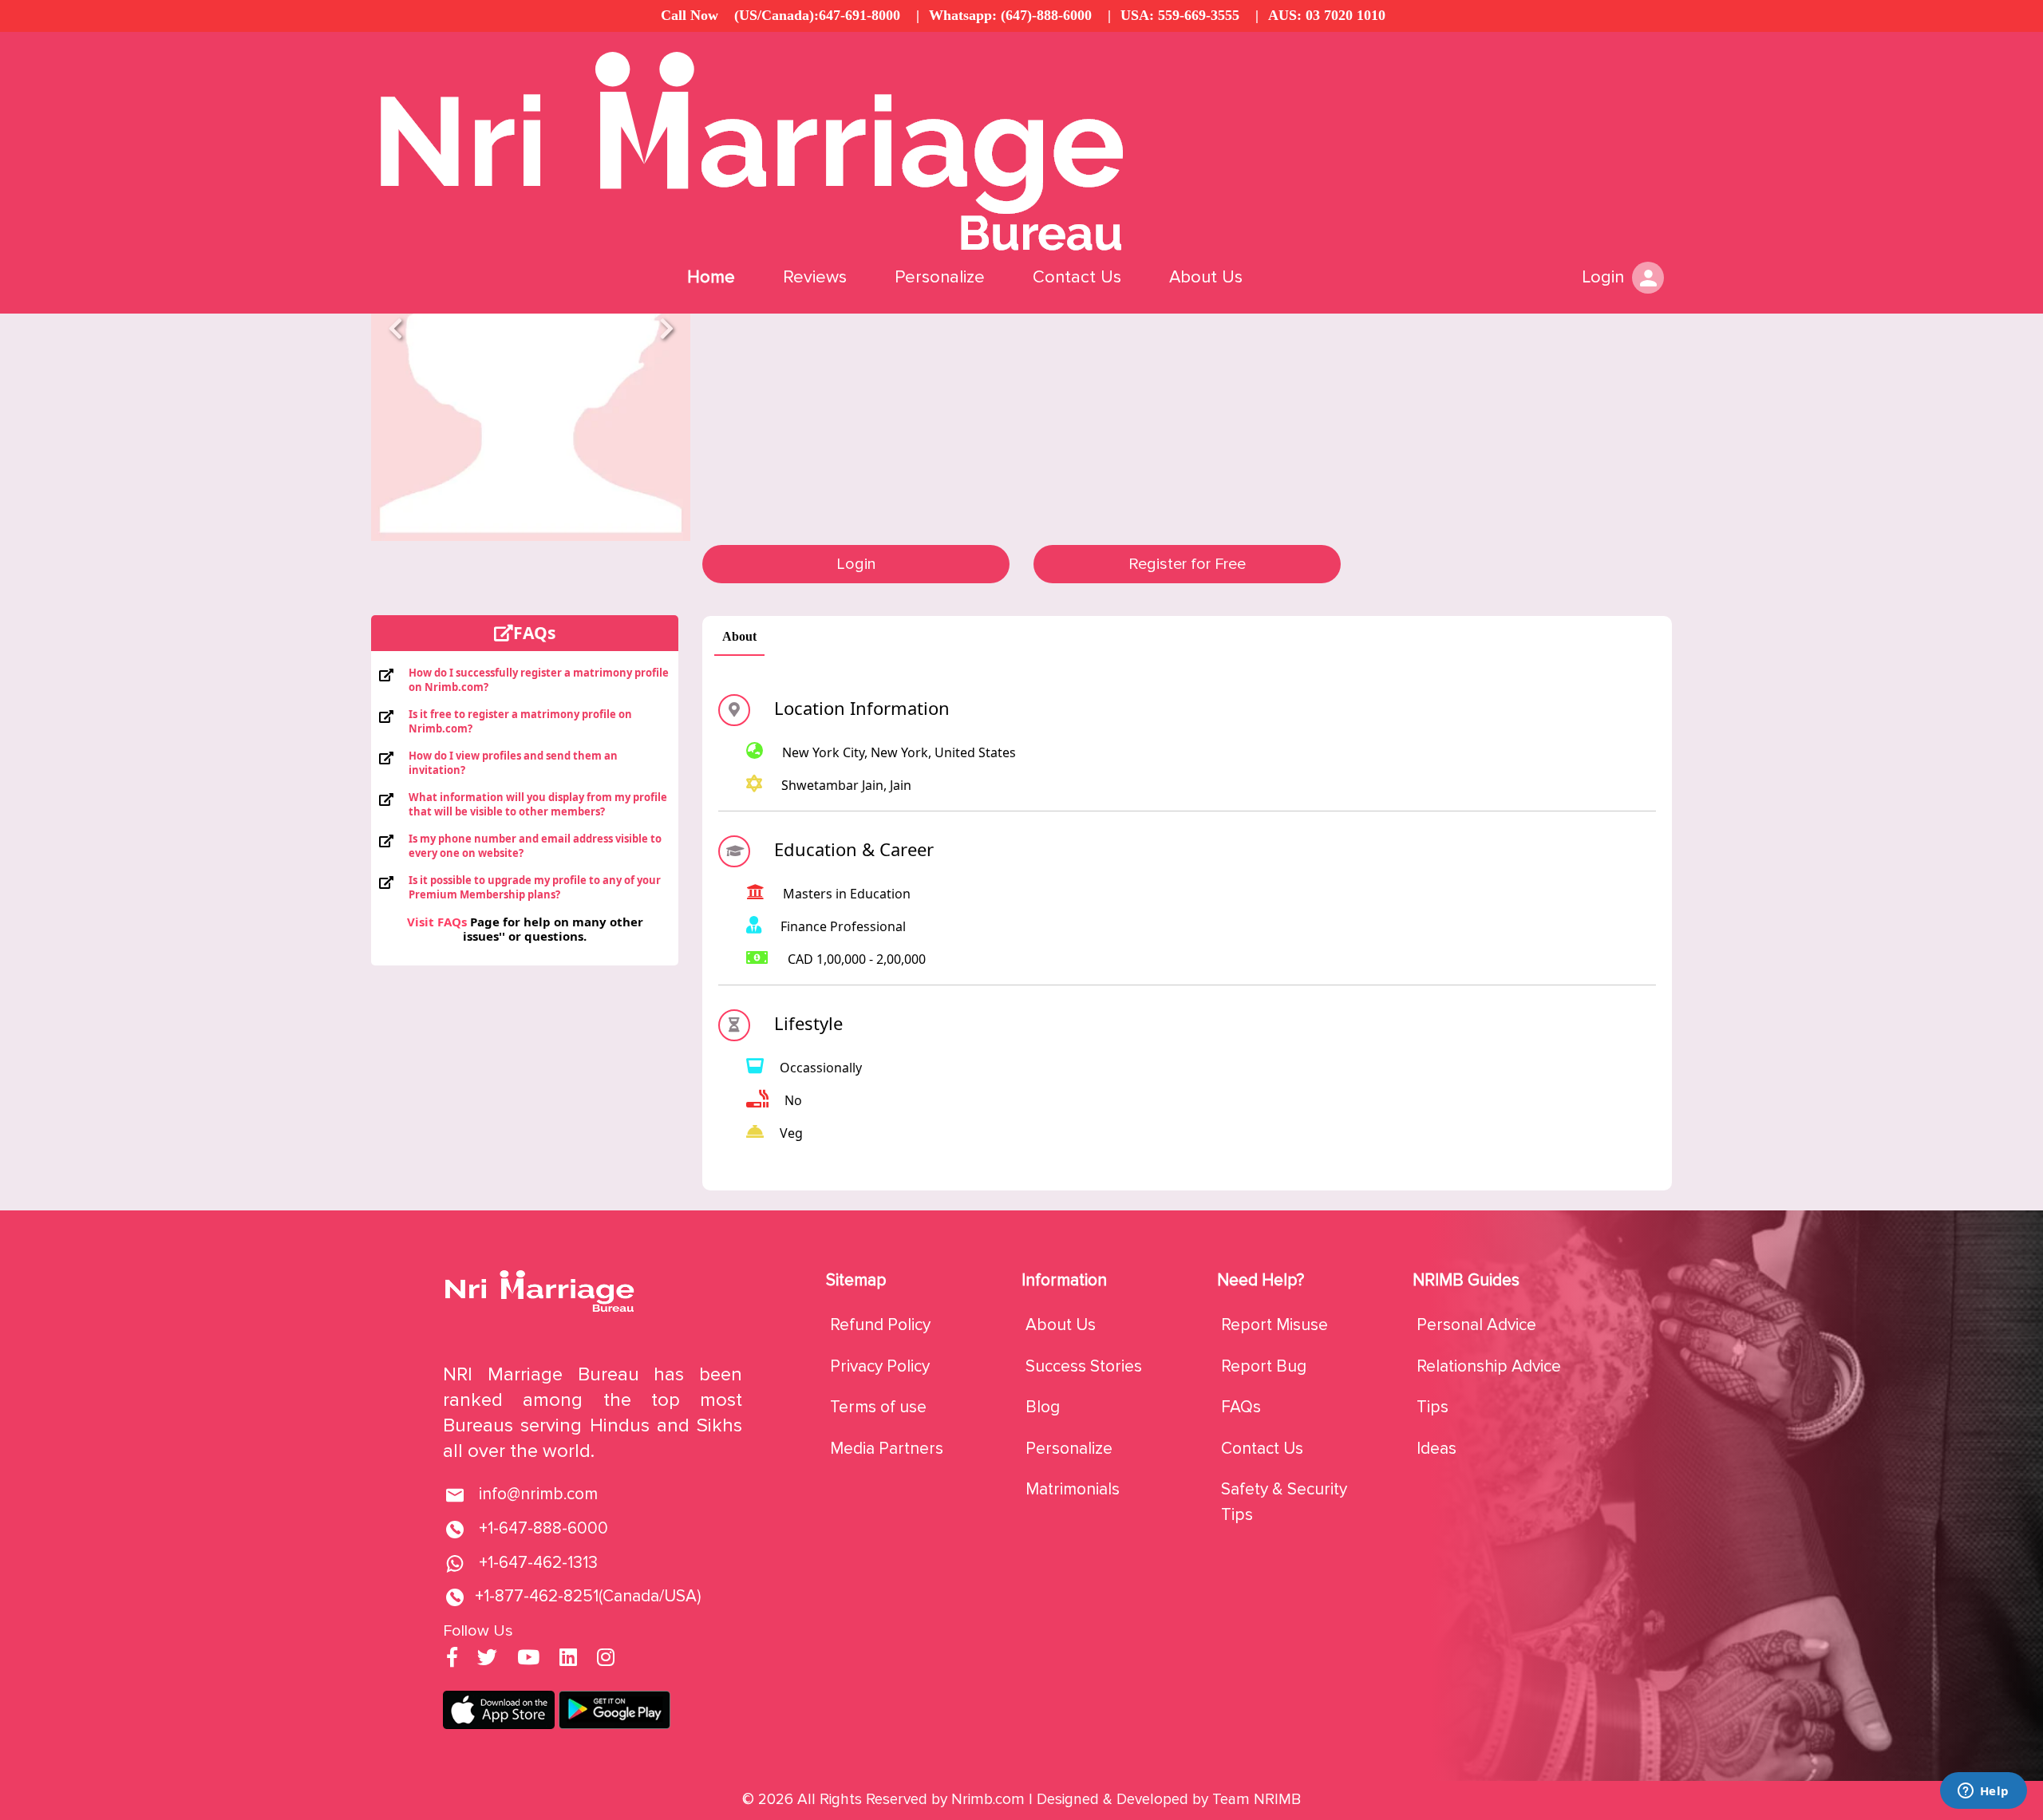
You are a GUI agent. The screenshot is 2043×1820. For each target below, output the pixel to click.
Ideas (1436, 1449)
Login (856, 564)
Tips (1432, 1407)
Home (711, 277)
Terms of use (878, 1407)
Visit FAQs (437, 922)
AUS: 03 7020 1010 (1327, 15)
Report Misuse (1274, 1325)
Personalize (940, 277)
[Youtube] (528, 1659)
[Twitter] (487, 1659)
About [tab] (739, 636)
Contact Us (1077, 277)
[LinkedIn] (568, 1659)
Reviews (815, 277)
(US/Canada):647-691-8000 (817, 15)
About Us (1206, 277)
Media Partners (887, 1449)
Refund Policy (880, 1325)
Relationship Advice (1489, 1366)
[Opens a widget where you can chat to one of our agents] (1983, 1792)
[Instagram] (606, 1659)
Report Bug (1264, 1366)
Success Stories (1084, 1366)
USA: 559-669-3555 (1180, 15)
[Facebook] (452, 1659)
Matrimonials (1073, 1489)
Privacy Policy (880, 1366)
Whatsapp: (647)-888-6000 (1010, 15)
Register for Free (1187, 564)
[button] (395, 328)
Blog (1043, 1407)
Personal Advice (1476, 1325)
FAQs (1241, 1407)
